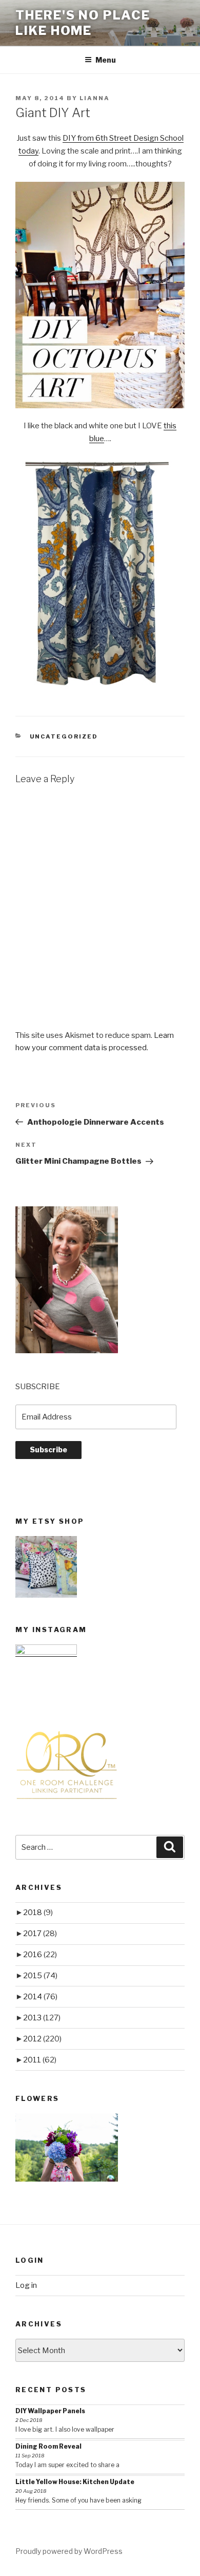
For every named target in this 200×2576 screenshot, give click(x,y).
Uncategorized (64, 736)
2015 (40, 1976)
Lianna (95, 98)
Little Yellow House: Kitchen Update (75, 2482)
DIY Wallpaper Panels (50, 2411)
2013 (42, 2018)
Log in (26, 2285)
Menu (106, 60)
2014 (40, 1997)
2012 (42, 2039)
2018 (38, 1912)
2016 (40, 1955)
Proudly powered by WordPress (69, 2551)
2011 (40, 2060)
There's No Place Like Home (83, 23)
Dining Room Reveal (48, 2446)
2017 (40, 1934)
